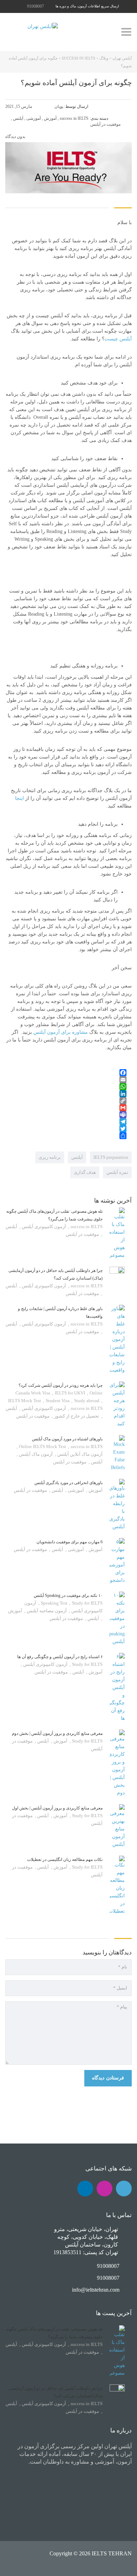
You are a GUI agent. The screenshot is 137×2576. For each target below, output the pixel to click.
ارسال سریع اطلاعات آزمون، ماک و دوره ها (87, 6)
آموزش (95, 1490)
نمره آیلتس (117, 1172)
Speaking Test (55, 1603)
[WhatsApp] (66, 1087)
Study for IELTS (87, 1664)
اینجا (19, 798)
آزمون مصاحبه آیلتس (46, 1611)
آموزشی (75, 1490)
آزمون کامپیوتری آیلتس (43, 1227)
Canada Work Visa (33, 1393)
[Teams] (66, 1115)
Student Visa (58, 1401)
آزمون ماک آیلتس (35, 1454)
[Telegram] (66, 1122)
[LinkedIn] (66, 1094)
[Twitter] (66, 1129)
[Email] (66, 1080)
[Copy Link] (66, 1101)
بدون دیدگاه (16, 137)
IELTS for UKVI (70, 1393)
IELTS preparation (111, 1157)
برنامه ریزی (50, 1157)
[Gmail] (66, 1108)
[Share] (66, 1136)
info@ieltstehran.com (96, 2290)
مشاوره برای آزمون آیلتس (61, 1032)
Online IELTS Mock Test (43, 1446)
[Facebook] (66, 1073)
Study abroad (87, 1401)
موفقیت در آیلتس (82, 1234)
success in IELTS (86, 1227)
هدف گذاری (85, 1172)
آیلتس (77, 1157)
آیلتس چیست (118, 339)
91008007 (35, 6)
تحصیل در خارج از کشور (76, 1416)
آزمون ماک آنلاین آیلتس (79, 1454)
